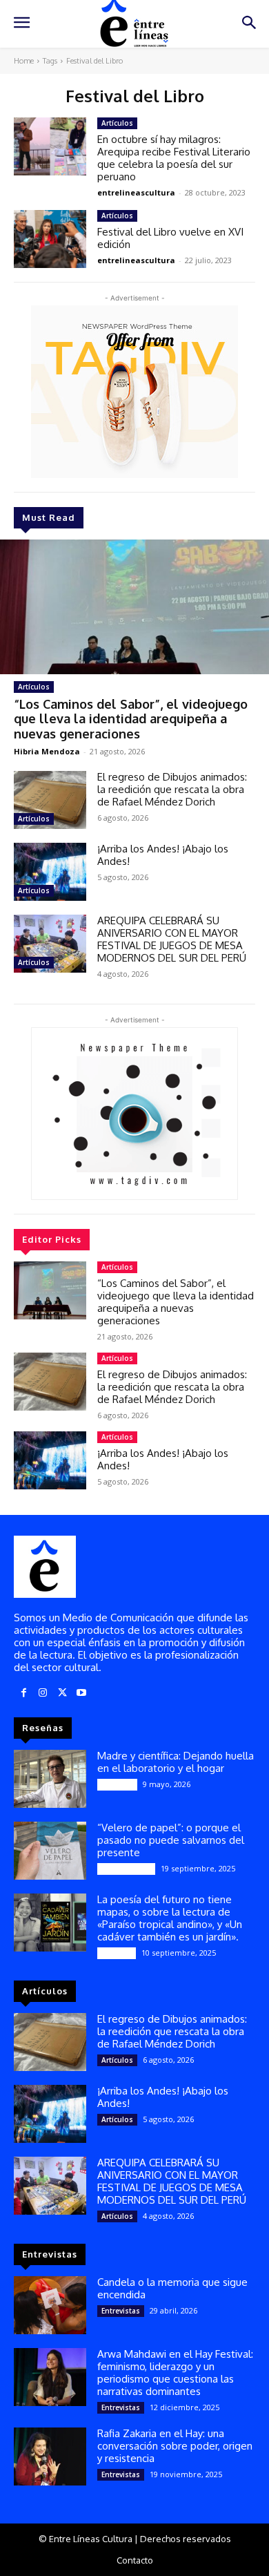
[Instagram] (43, 1693)
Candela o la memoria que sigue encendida (172, 2288)
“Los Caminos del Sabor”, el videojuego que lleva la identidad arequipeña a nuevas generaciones (131, 719)
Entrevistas (121, 2311)
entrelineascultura (136, 192)
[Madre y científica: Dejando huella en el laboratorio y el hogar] (50, 1779)
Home (24, 61)
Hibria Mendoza (47, 751)
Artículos (34, 687)
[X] (62, 1693)
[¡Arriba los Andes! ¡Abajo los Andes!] (50, 872)
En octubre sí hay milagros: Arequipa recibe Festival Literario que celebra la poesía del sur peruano (174, 158)
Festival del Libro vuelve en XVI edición (170, 238)
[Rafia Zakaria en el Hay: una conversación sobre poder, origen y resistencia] (50, 2456)
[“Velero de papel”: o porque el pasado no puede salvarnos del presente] (50, 1851)
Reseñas (117, 1953)
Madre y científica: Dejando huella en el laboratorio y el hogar (176, 1762)
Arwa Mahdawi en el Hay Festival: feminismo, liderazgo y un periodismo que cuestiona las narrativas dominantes (175, 2373)
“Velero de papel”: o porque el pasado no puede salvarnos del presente (171, 1840)
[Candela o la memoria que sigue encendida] (50, 2305)
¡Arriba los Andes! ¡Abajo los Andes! (163, 855)
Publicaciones (126, 1869)
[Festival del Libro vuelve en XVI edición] (50, 239)
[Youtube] (81, 1693)
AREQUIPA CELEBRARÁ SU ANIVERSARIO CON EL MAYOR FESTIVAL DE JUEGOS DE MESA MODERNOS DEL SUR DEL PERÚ (172, 939)
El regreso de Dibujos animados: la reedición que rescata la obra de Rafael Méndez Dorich (172, 789)
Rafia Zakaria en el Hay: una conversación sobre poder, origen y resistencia (175, 2446)
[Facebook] (23, 1693)
